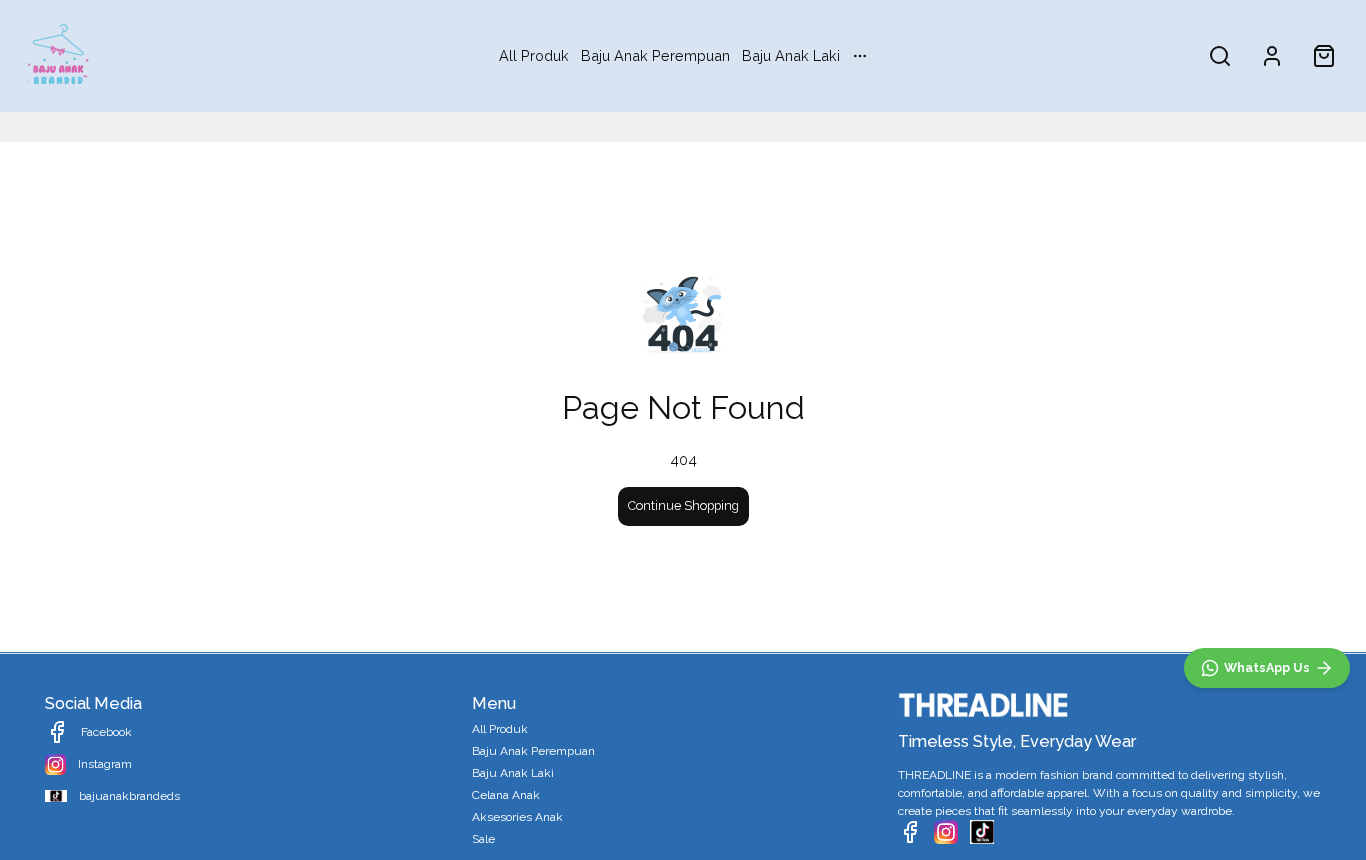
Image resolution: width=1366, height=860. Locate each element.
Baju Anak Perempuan (655, 55)
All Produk (534, 55)
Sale (483, 839)
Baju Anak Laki (791, 55)
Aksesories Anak (517, 817)
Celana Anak (506, 795)
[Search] (1220, 56)
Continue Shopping (683, 505)
